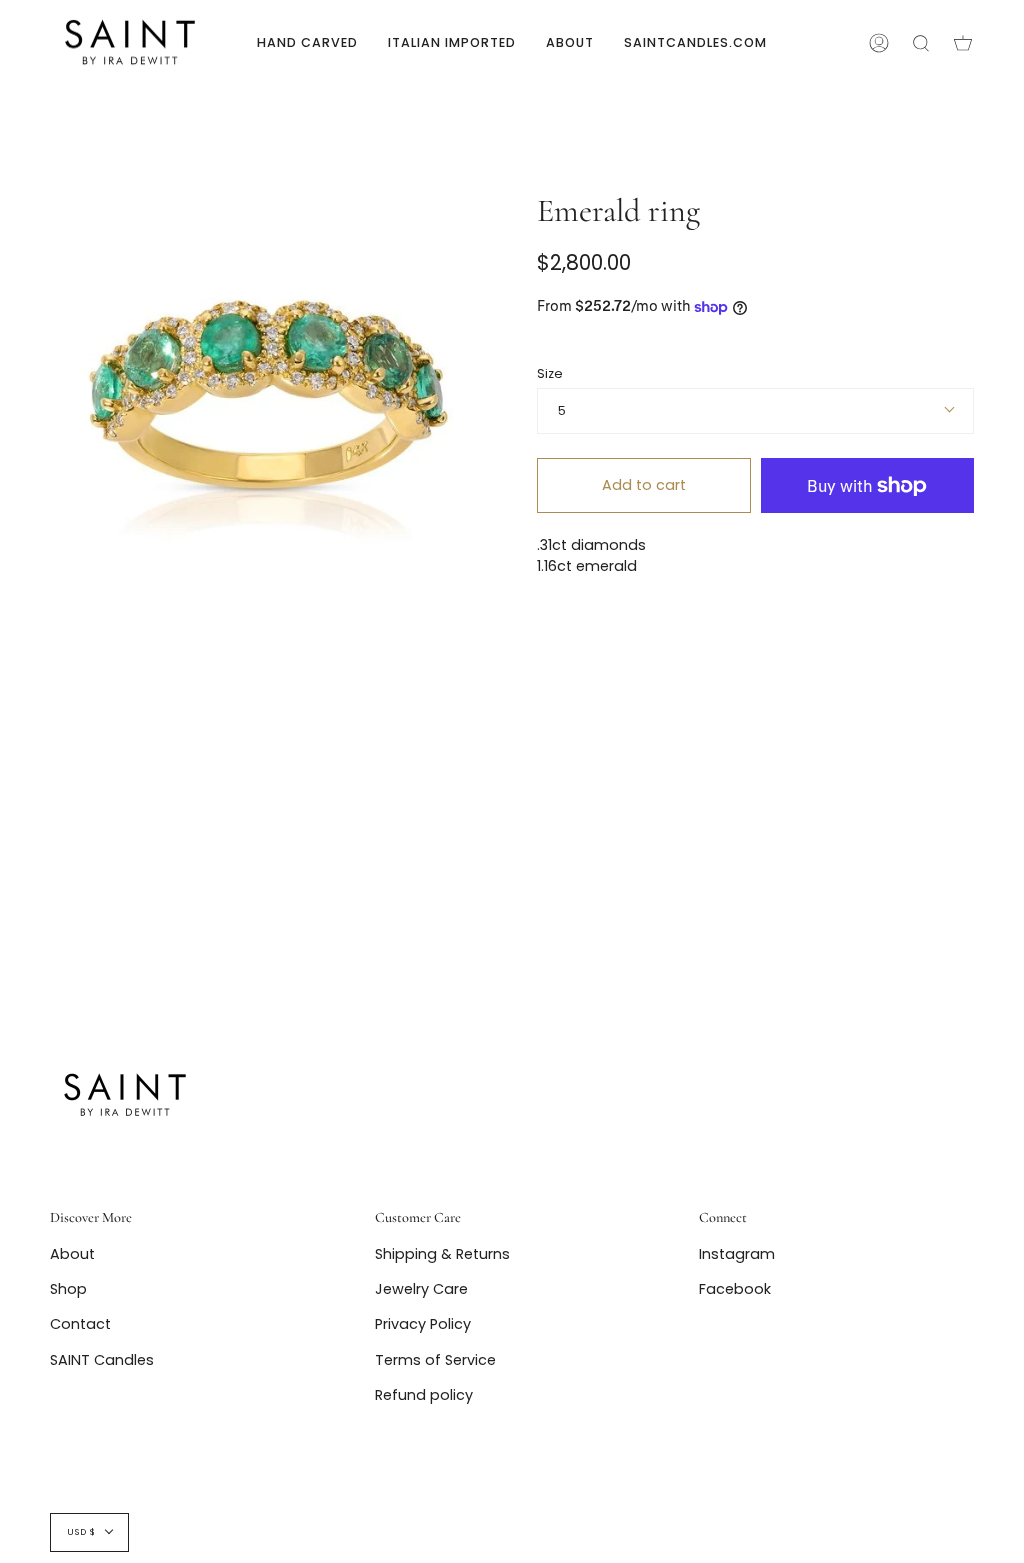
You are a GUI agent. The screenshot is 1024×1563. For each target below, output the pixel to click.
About (72, 1254)
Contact (80, 1324)
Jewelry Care (421, 1289)
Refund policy (424, 1395)
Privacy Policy (423, 1324)
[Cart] (963, 42)
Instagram (737, 1254)
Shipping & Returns (442, 1254)
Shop (68, 1289)
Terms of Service (435, 1360)
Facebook (735, 1289)
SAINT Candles (102, 1360)
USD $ (81, 1532)
